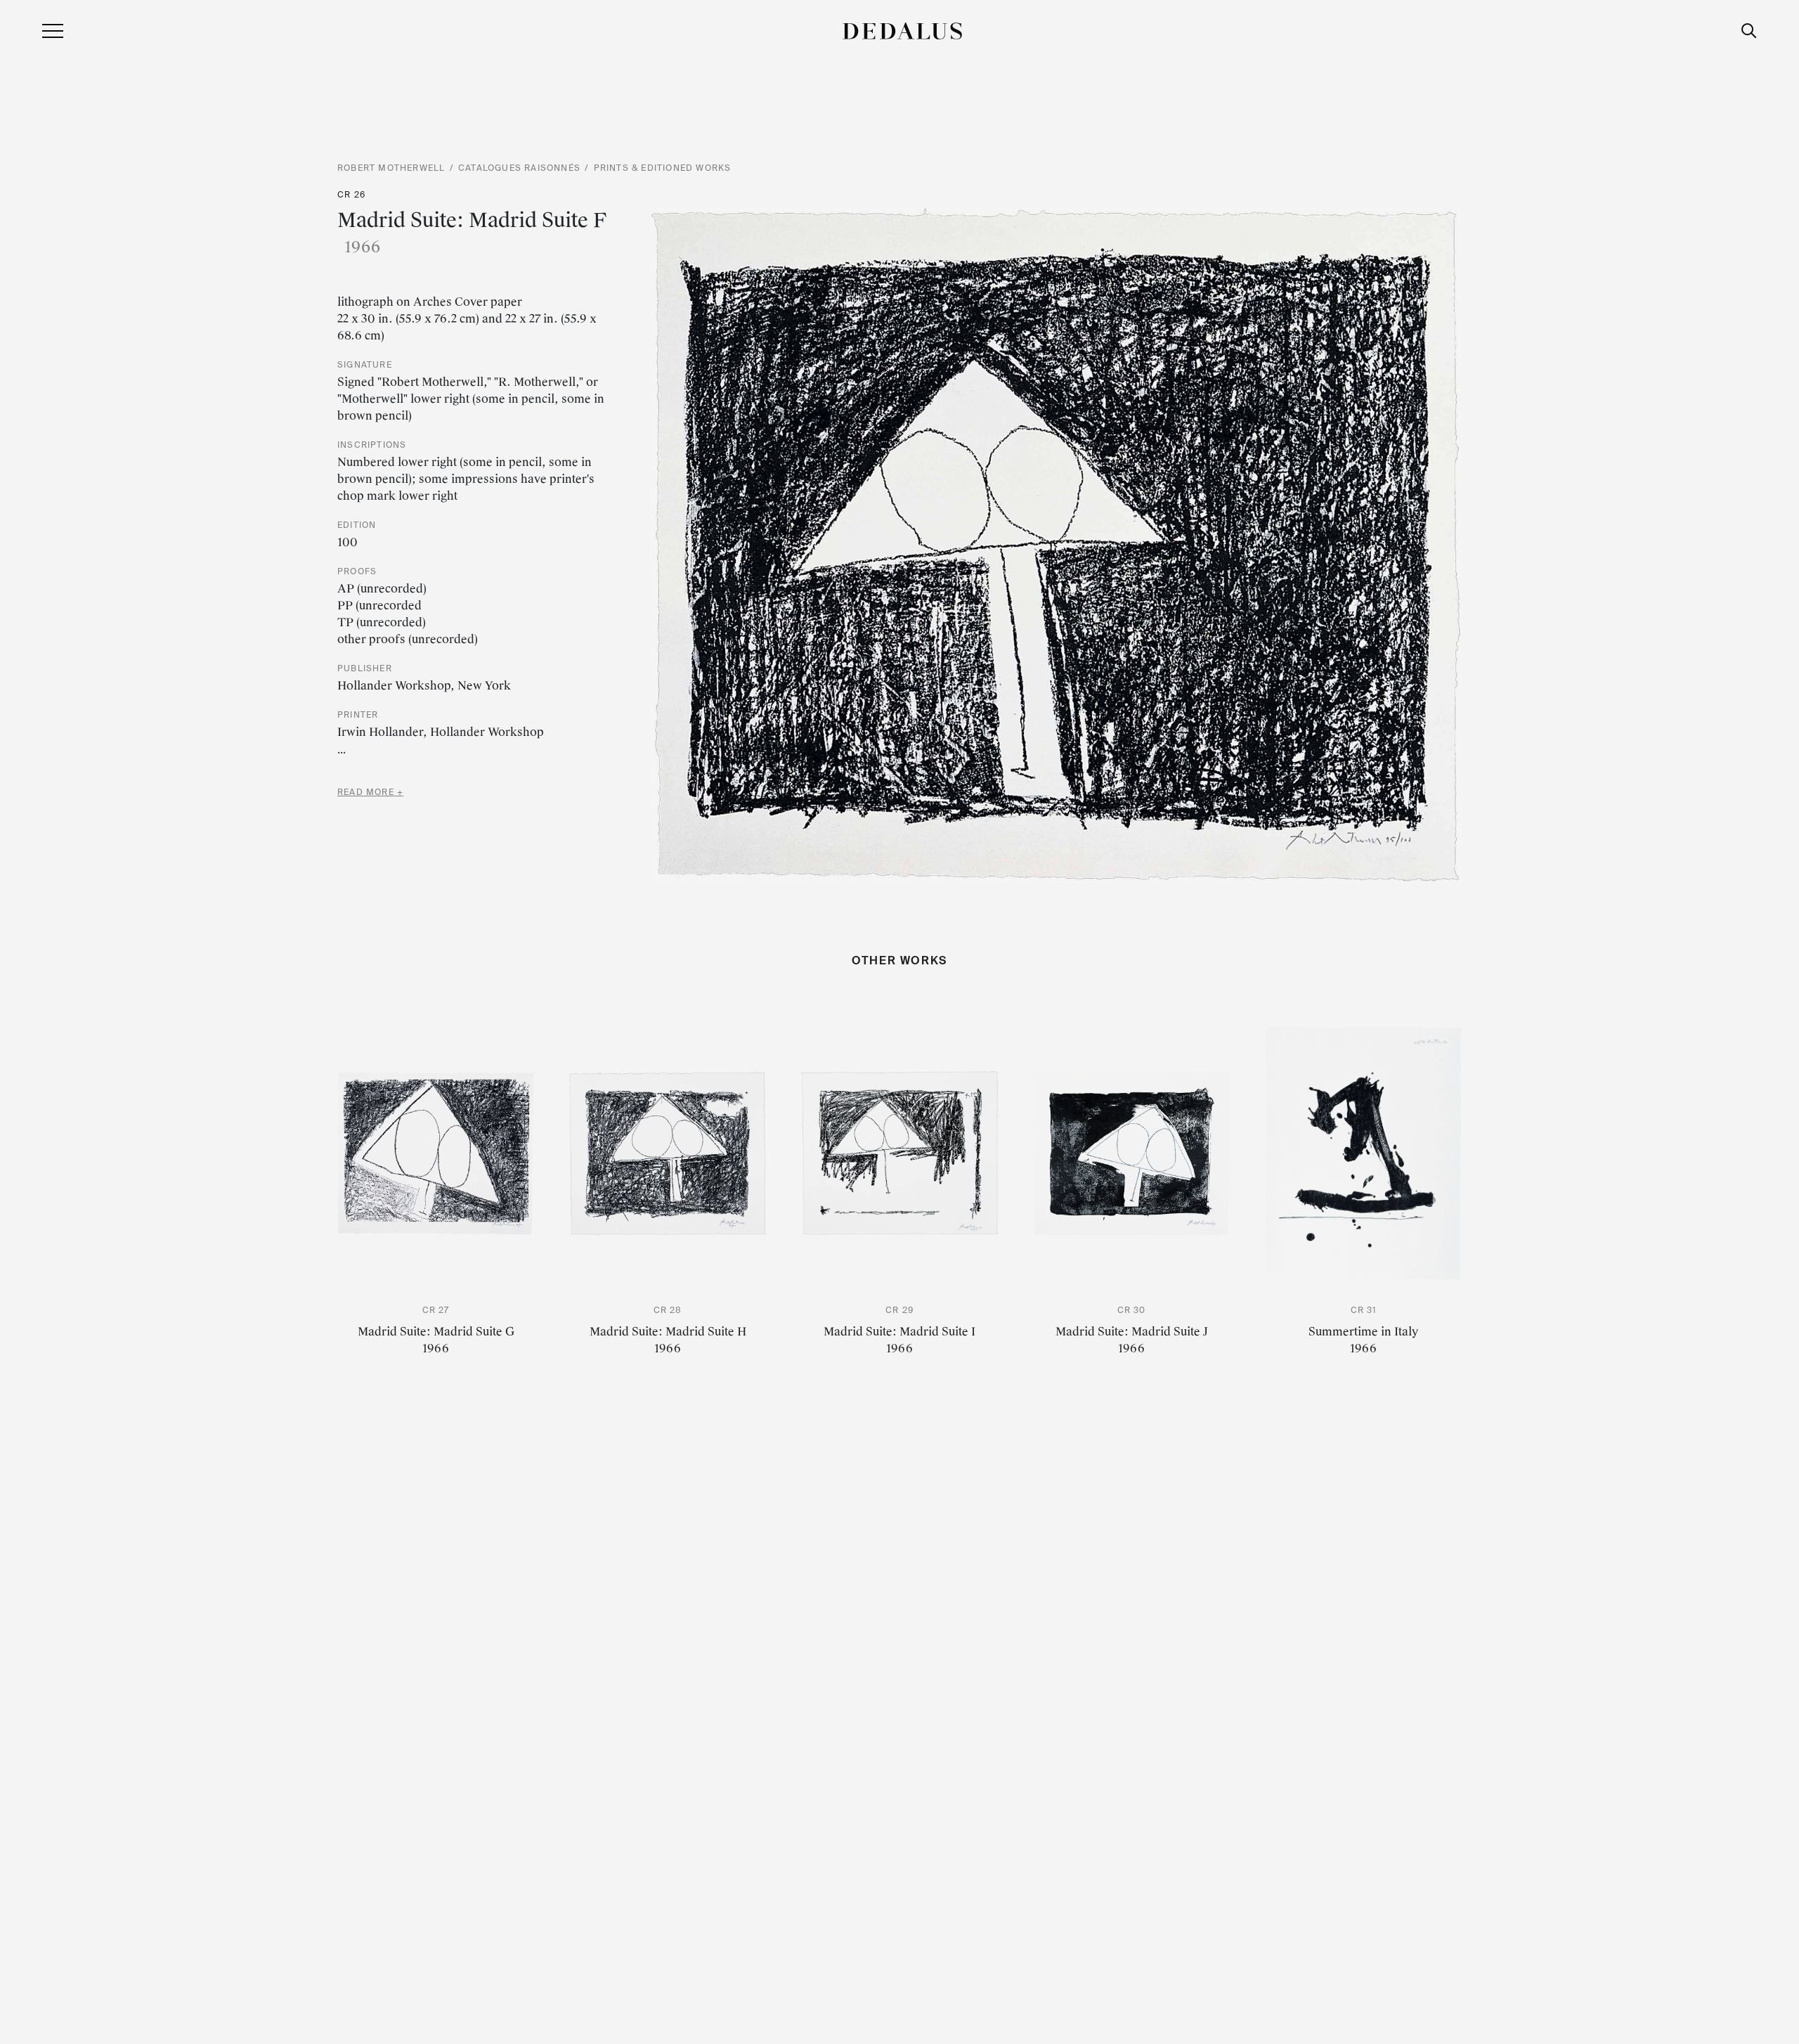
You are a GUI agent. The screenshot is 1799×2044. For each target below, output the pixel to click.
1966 (436, 1348)
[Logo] (902, 30)
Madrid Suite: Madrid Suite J (1132, 1332)
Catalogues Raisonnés (519, 168)
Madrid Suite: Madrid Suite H (668, 1332)
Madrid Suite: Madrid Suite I (899, 1332)
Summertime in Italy (1363, 1332)
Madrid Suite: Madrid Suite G (436, 1332)
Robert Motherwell (391, 168)
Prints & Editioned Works (663, 168)
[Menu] (53, 30)
